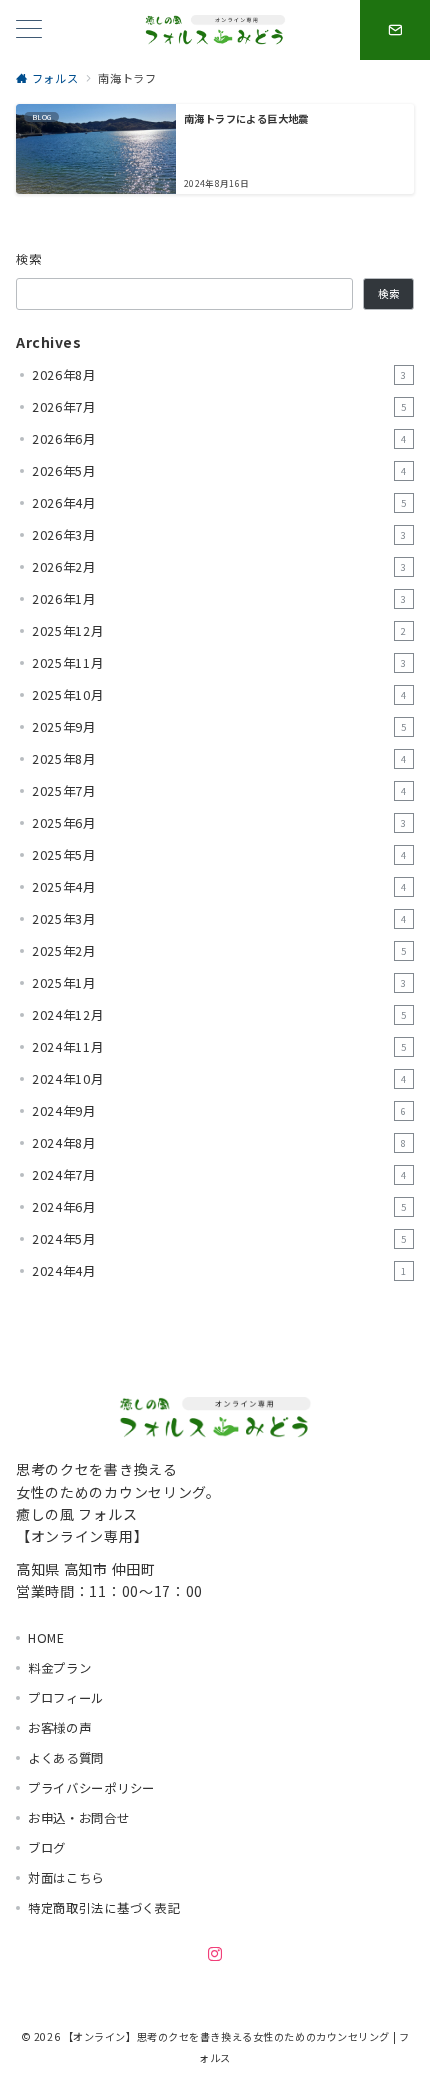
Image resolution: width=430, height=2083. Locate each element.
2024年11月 (219, 1047)
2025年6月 (219, 823)
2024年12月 (219, 1015)
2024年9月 (219, 1111)
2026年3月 (219, 535)
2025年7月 (219, 791)
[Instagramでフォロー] (215, 1954)
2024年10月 (219, 1079)
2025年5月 (219, 855)
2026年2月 (219, 567)
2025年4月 (219, 887)
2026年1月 (219, 599)
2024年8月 (219, 1143)
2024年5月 (219, 1239)
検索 (29, 259)
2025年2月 (219, 951)
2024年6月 (219, 1207)
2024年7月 (219, 1175)
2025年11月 (219, 663)
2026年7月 (219, 407)
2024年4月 (219, 1271)
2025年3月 (219, 919)
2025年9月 (219, 727)
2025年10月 (219, 695)
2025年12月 (219, 631)
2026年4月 (219, 503)
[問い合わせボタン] (395, 30)
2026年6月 (219, 439)
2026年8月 (219, 375)
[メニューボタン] (29, 30)
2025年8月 (219, 759)
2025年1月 (219, 983)
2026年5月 (219, 471)
